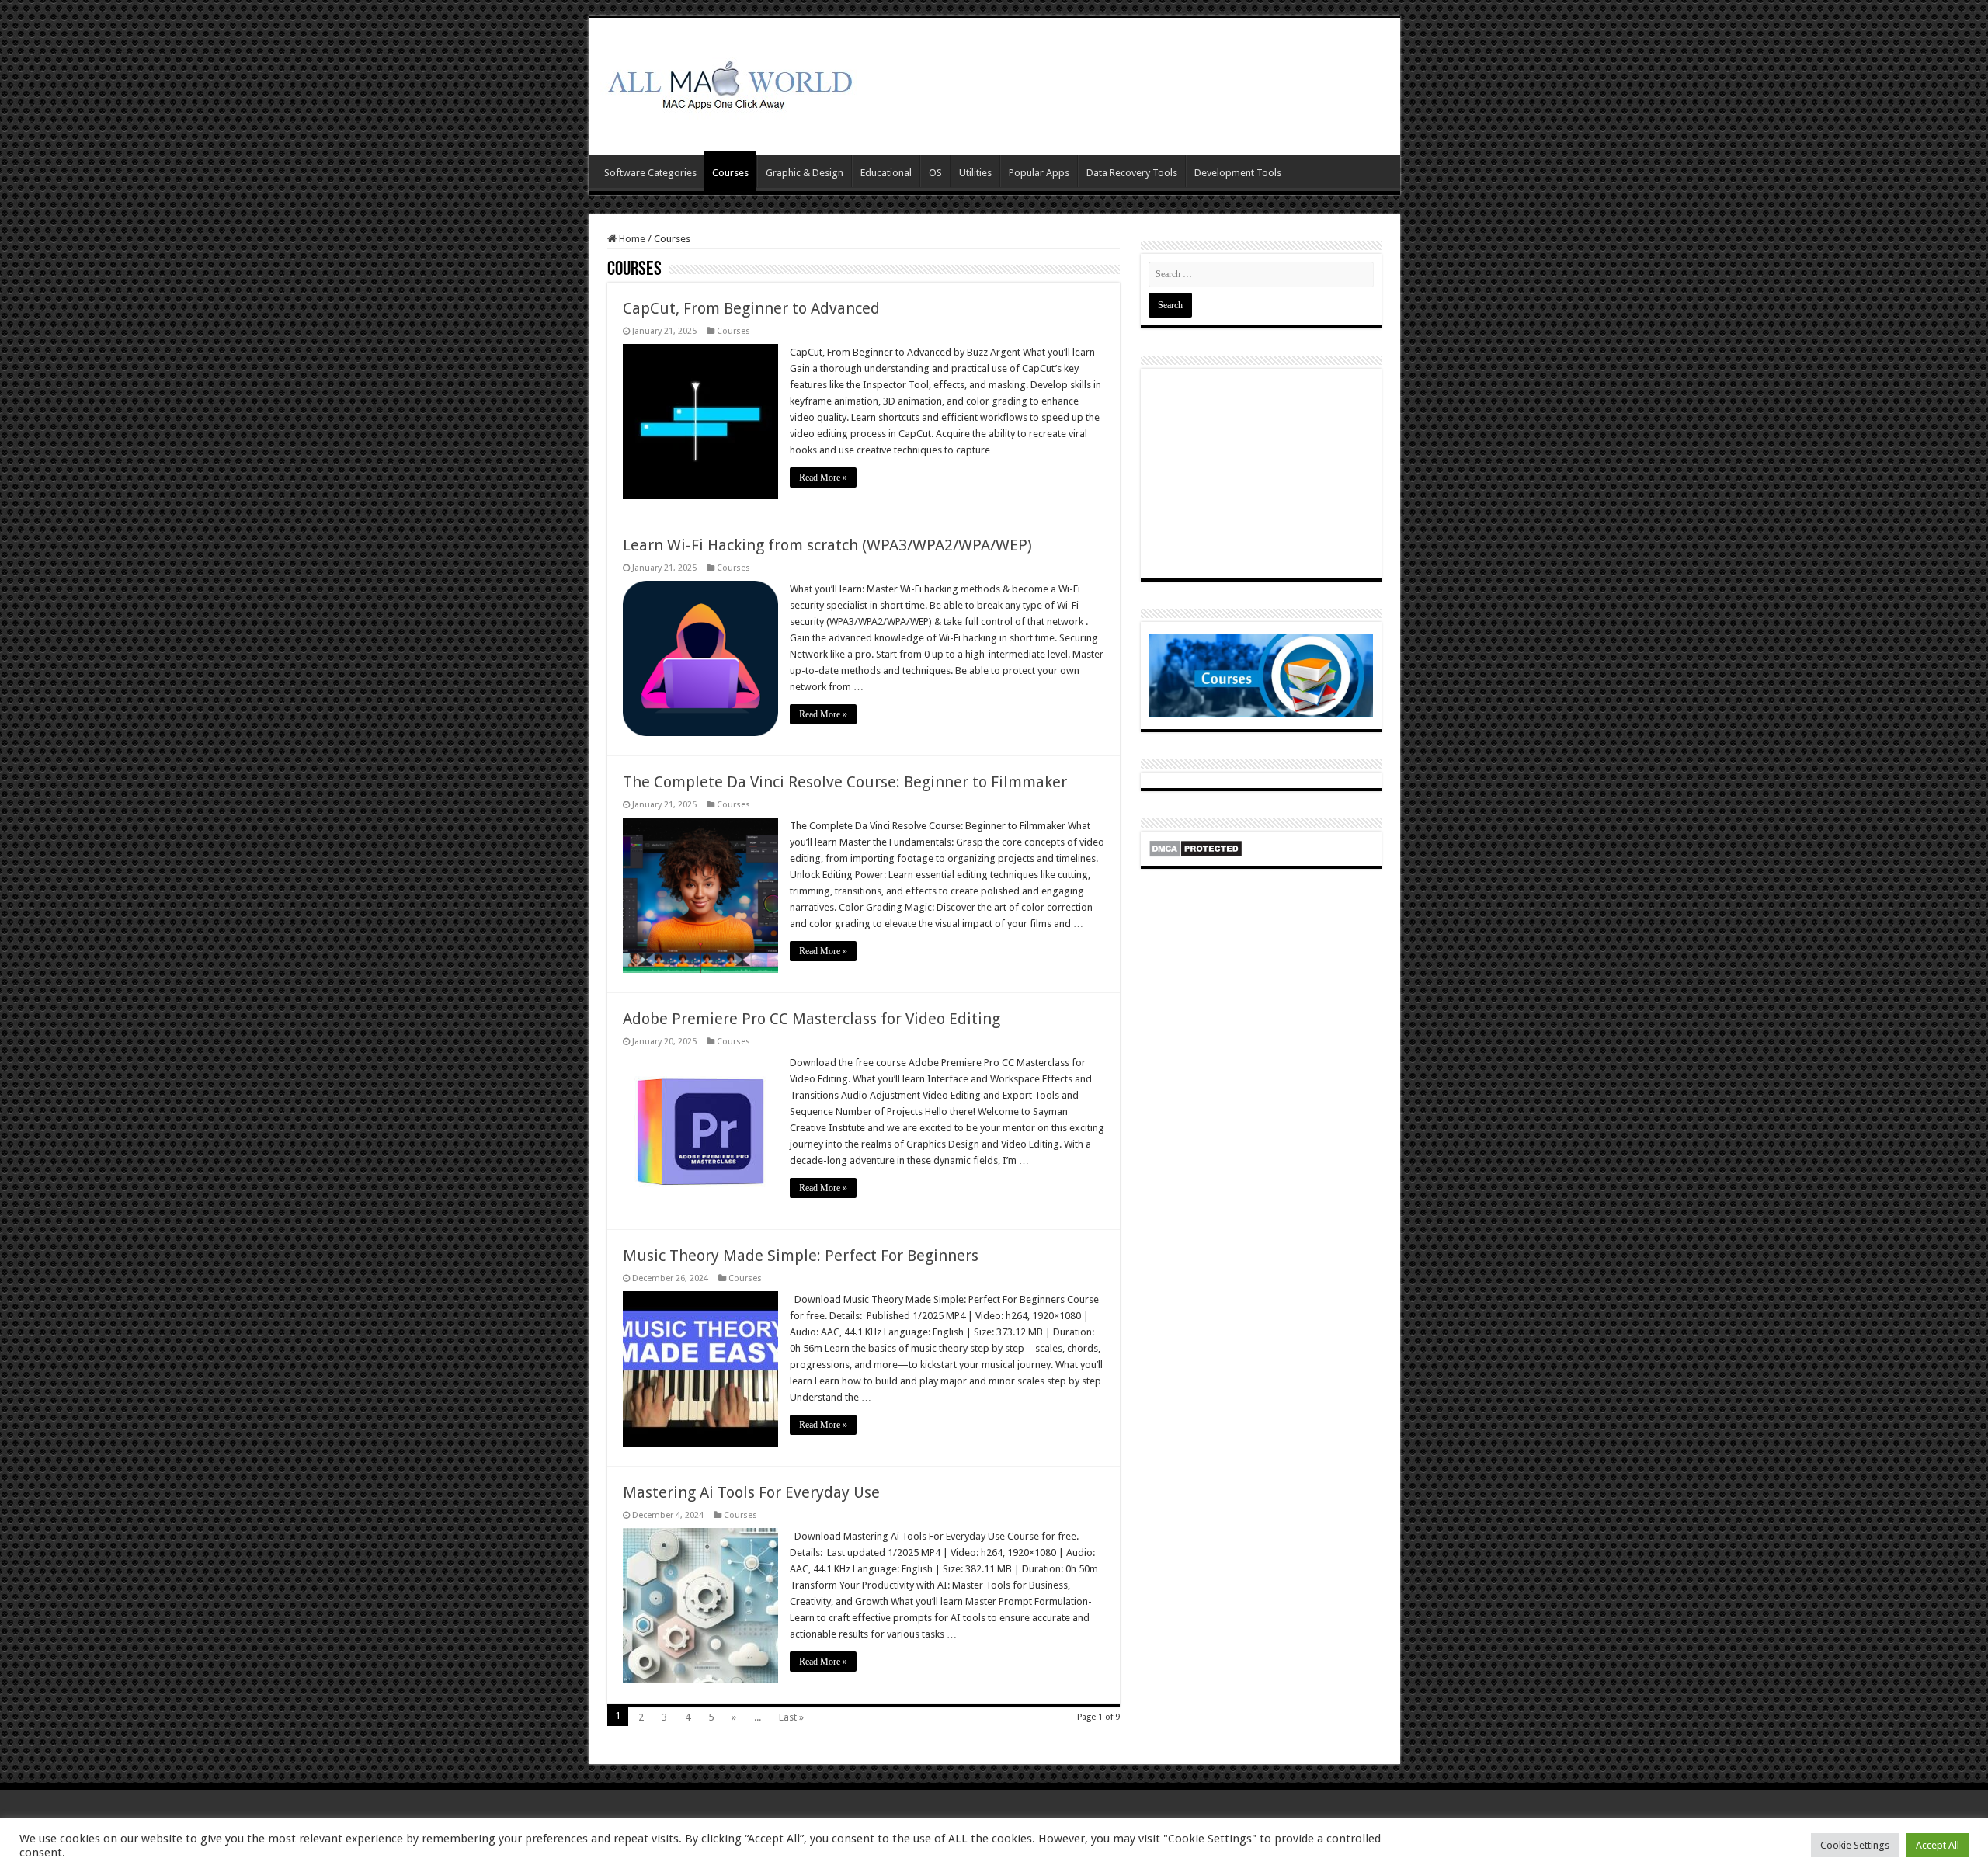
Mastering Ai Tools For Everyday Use (751, 1492)
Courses (730, 173)
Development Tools (1238, 173)
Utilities (975, 173)
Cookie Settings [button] (1855, 1845)
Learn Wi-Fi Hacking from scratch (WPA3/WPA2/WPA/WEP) (827, 545)
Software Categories (650, 173)
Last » (791, 1717)
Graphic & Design (805, 173)
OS (935, 173)
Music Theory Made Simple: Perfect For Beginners (801, 1256)
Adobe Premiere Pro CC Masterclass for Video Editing (812, 1019)
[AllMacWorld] (728, 83)
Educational (886, 173)
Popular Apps (1039, 173)
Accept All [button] (1938, 1845)
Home (631, 239)
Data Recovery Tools (1132, 173)
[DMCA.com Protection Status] (1196, 847)
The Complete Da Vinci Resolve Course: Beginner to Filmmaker (845, 782)
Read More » (823, 478)
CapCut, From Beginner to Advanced (751, 308)
